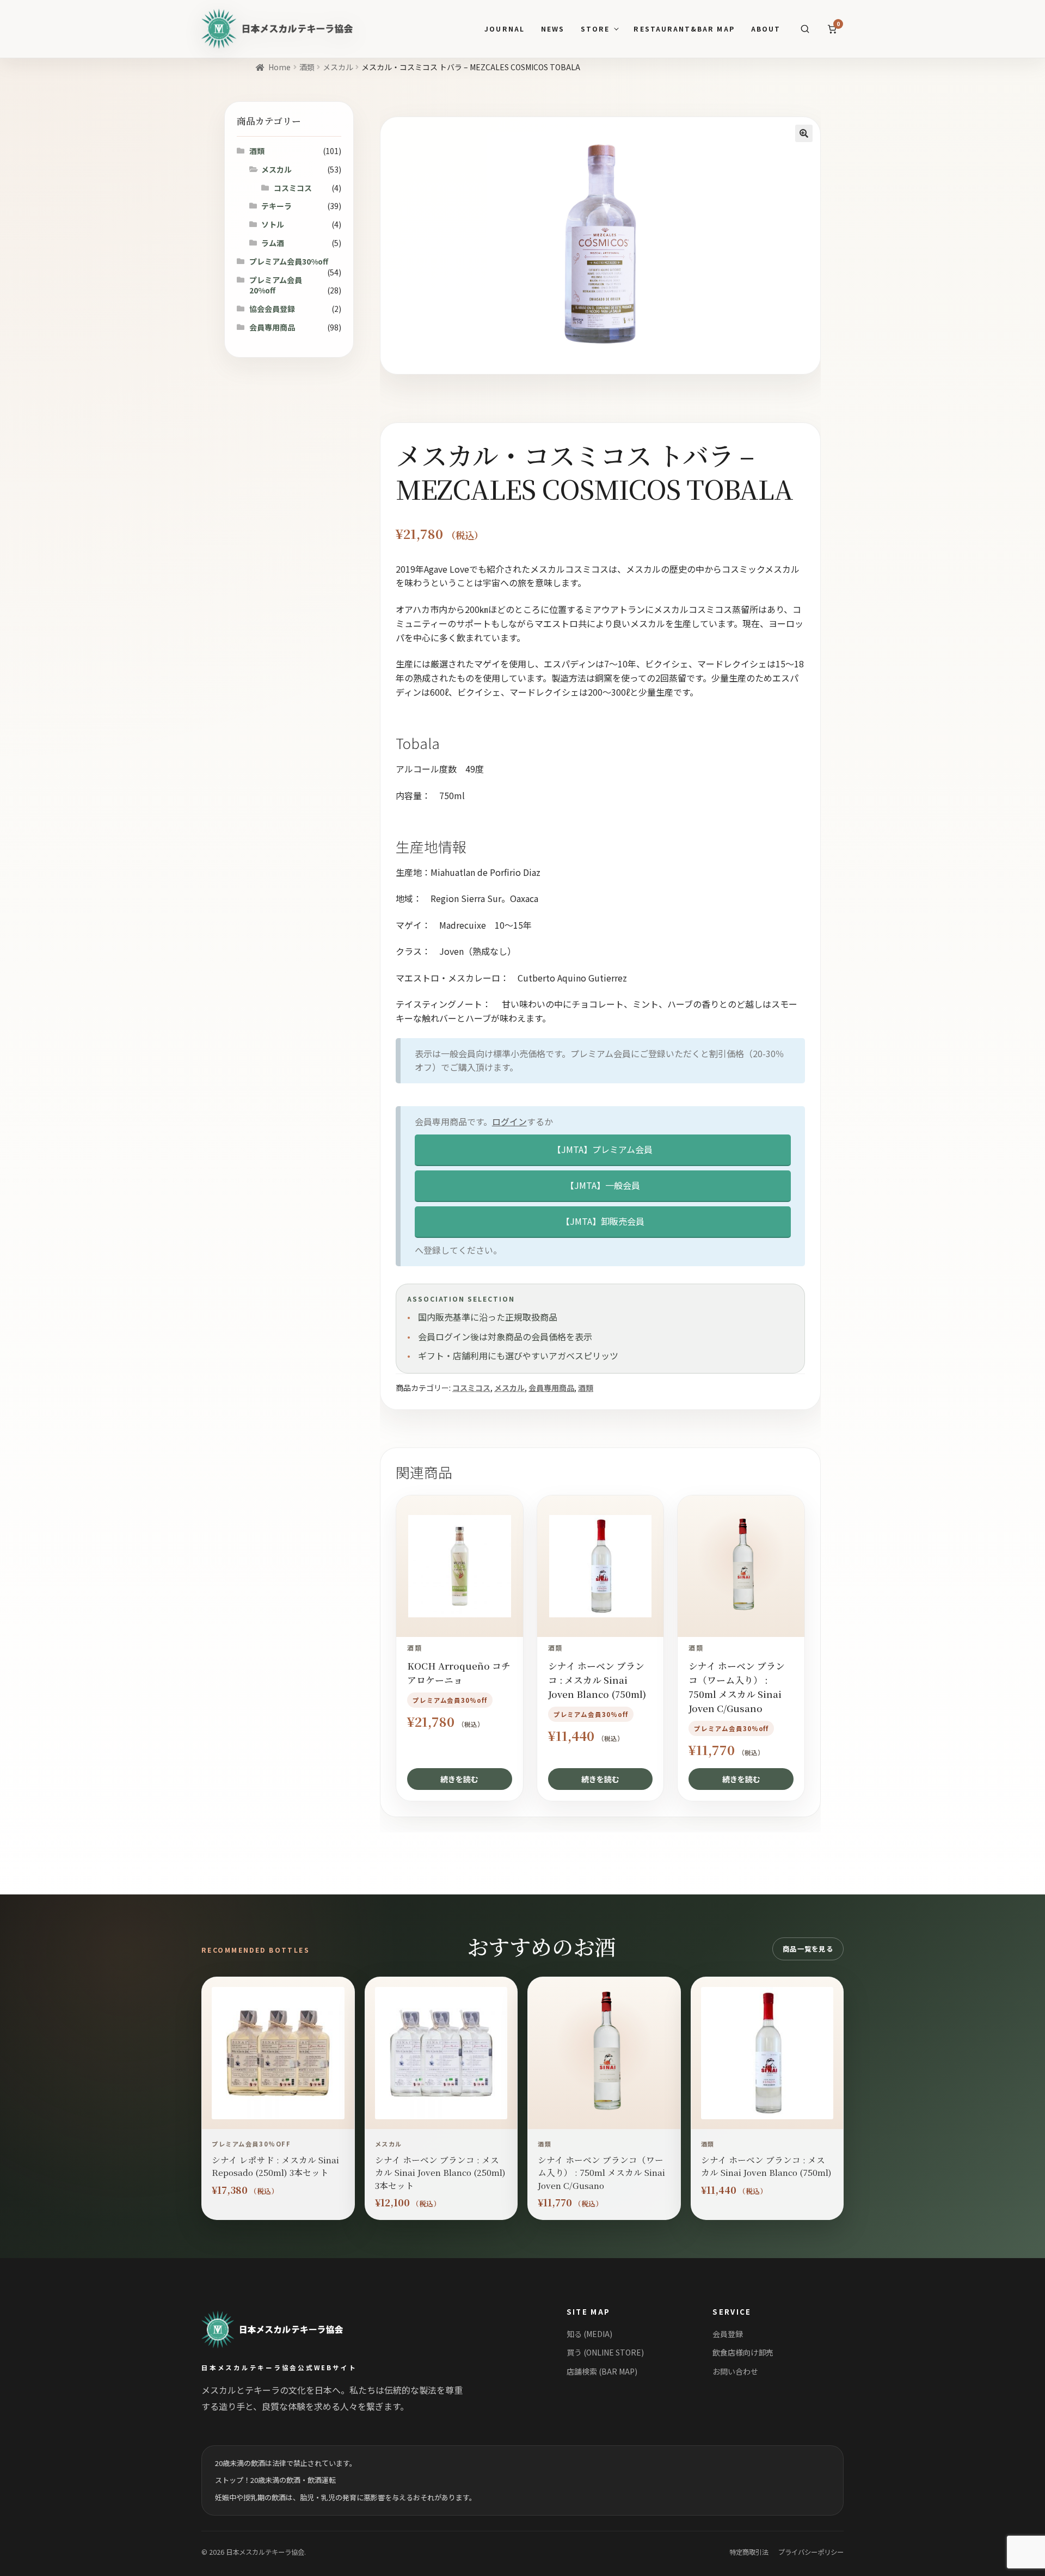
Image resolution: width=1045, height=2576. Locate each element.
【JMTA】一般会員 (603, 1185)
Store (595, 29)
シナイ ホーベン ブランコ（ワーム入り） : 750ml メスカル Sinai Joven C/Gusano (601, 2172)
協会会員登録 (272, 309)
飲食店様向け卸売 (743, 2352)
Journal (504, 29)
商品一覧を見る (808, 1949)
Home (279, 67)
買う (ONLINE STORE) (605, 2352)
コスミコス (471, 1388)
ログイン (509, 1121)
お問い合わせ (735, 2371)
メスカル (338, 67)
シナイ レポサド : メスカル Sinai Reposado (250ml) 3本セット (275, 2166)
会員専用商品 (551, 1388)
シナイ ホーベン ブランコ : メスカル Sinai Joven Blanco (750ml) (766, 2166)
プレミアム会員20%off (276, 285)
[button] (804, 133)
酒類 (307, 67)
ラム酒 (273, 243)
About (766, 29)
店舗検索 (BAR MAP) (602, 2371)
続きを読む (459, 1779)
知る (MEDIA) (589, 2334)
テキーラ (276, 206)
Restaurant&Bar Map (684, 29)
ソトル (273, 224)
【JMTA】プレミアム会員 (603, 1149)
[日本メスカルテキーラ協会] (285, 2329)
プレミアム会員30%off (289, 261)
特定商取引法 (749, 2552)
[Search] (805, 29)
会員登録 (728, 2334)
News (553, 29)
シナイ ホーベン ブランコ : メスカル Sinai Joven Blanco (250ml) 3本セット (440, 2172)
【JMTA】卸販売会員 (603, 1221)
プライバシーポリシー (811, 2552)
